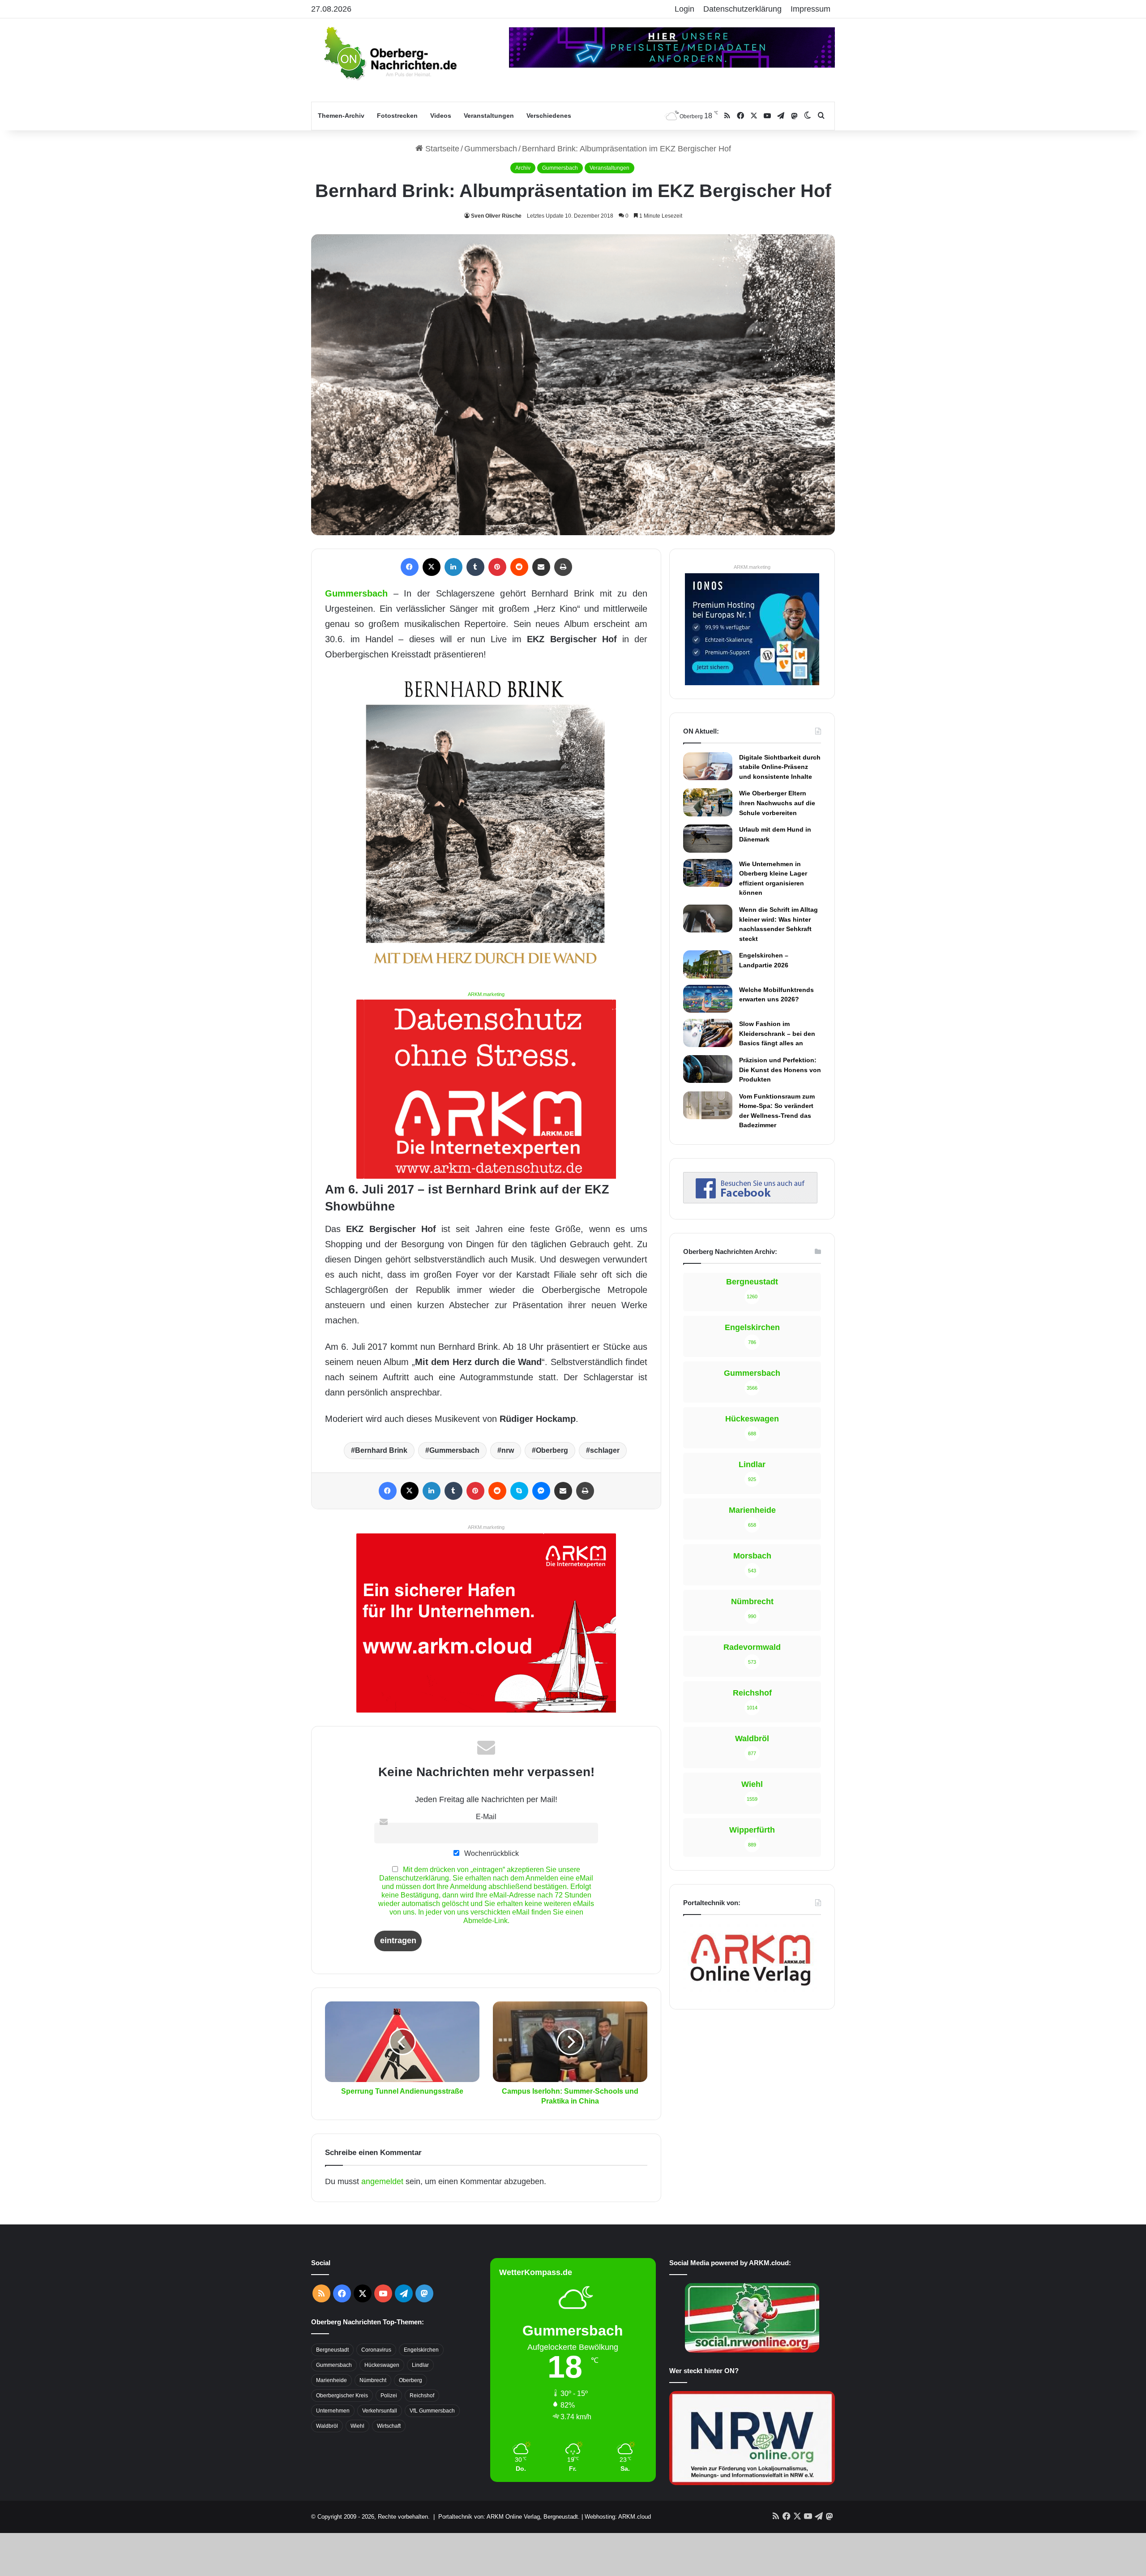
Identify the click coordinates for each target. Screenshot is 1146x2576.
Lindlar (420, 2365)
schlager (605, 1450)
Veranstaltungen (489, 116)
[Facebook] (410, 567)
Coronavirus (376, 2350)
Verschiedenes (549, 116)
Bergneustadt (332, 2350)
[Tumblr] (475, 567)
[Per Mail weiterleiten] (541, 567)
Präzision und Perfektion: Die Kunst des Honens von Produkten (780, 1070)
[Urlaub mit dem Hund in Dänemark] (708, 838)
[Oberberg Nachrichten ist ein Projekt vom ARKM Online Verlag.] (750, 1991)
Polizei (389, 2396)
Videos (441, 116)
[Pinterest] (497, 567)
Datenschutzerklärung (742, 9)
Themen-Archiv (341, 116)
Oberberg (552, 1450)
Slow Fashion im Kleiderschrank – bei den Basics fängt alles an (777, 1033)
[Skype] (519, 1491)
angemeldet (382, 2181)
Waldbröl (327, 2426)
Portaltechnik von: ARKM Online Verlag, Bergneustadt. (509, 2517)
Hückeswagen (382, 2365)
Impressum (810, 9)
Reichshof (422, 2396)
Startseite (441, 149)
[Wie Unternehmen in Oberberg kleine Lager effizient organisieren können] (708, 873)
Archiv (523, 168)
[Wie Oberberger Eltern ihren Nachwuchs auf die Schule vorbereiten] (708, 802)
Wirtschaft (389, 2426)
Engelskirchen (421, 2350)
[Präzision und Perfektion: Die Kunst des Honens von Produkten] (708, 1069)
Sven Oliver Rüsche (496, 216)
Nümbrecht (373, 2380)
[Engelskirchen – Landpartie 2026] (708, 964)
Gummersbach (491, 149)
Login (684, 9)
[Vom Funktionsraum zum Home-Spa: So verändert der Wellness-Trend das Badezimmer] (708, 1105)
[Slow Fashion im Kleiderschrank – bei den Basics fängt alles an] (708, 1033)
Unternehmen (333, 2411)
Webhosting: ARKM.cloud (618, 2517)
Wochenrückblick (491, 1853)
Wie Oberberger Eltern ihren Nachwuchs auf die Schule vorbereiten (777, 803)
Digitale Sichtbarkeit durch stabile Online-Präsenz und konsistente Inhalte (780, 767)
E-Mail (486, 1816)
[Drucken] (563, 567)
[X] (432, 567)
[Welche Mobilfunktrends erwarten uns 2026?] (708, 999)
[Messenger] (541, 1491)
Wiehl (357, 2426)
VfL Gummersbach (432, 2411)
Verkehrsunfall (380, 2411)
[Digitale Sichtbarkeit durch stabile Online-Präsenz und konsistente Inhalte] (708, 766)
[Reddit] (519, 567)
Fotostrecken (397, 116)
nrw (508, 1450)
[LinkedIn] (453, 567)
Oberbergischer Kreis (342, 2396)
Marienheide (331, 2380)
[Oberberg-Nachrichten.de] (389, 53)
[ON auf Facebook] (750, 1201)
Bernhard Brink (381, 1450)
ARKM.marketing (486, 994)
